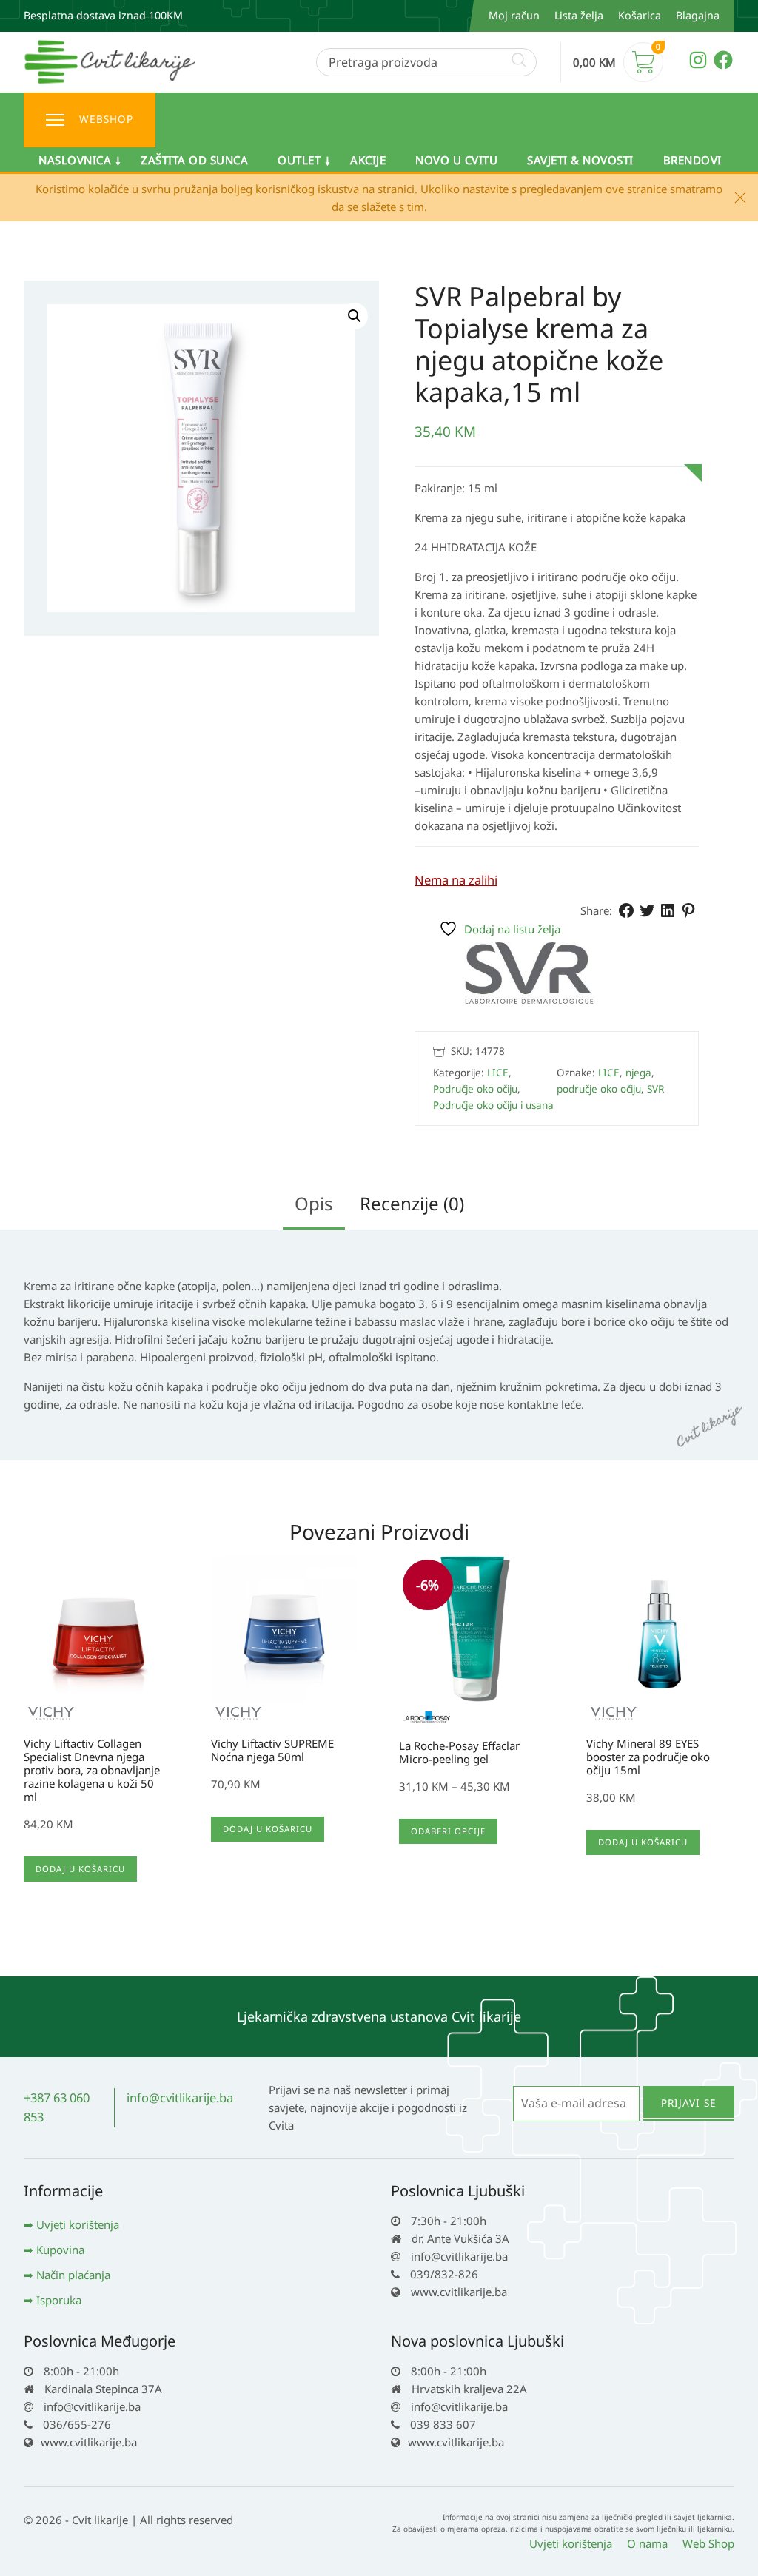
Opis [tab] (314, 1203)
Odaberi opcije (448, 1831)
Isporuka (59, 2300)
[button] (355, 316)
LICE (498, 1073)
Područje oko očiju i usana (493, 1105)
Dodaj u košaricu (80, 1869)
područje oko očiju (599, 1089)
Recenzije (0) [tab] (412, 1203)
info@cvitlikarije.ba (180, 2097)
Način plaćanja (73, 2275)
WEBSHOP (106, 119)
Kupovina (60, 2250)
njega (638, 1073)
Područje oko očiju (475, 1089)
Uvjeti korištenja (78, 2224)
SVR (655, 1089)
